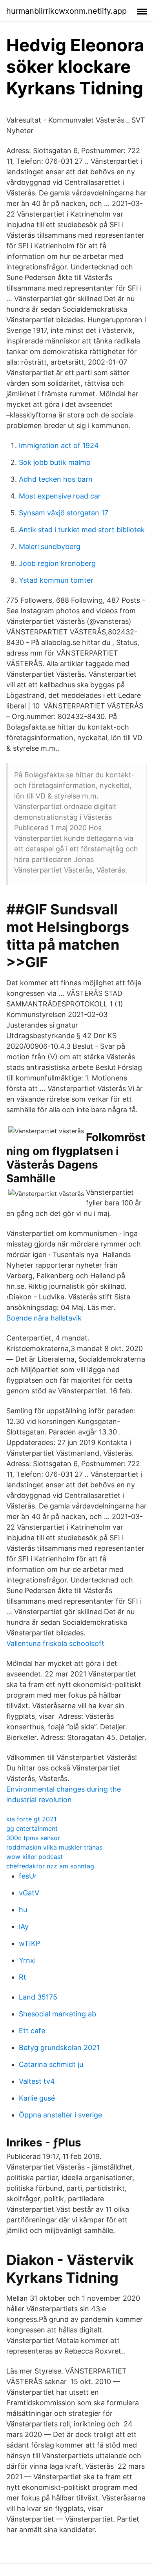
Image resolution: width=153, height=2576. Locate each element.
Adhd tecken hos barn (56, 479)
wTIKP (29, 1943)
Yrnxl (27, 1960)
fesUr (28, 1876)
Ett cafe (32, 2031)
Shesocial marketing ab (57, 2014)
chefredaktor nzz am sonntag (50, 1866)
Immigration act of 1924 (59, 445)
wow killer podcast (35, 1857)
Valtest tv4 (37, 2081)
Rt (23, 1977)
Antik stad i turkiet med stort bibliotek (82, 530)
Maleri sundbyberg (50, 546)
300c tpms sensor (33, 1838)
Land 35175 (38, 1997)
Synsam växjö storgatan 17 (64, 513)
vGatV (29, 1893)
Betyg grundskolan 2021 (59, 2048)
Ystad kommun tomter (56, 580)
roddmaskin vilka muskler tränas (54, 1847)
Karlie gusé (37, 2098)
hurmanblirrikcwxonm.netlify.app (66, 11)
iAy (24, 1927)
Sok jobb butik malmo (55, 462)
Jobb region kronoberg (57, 563)
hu (23, 1910)
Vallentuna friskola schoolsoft (55, 1643)
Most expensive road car (60, 496)
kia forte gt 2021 (31, 1819)
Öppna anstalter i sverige (60, 2115)
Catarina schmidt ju (51, 2064)
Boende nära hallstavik (44, 1318)
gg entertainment (32, 1828)
